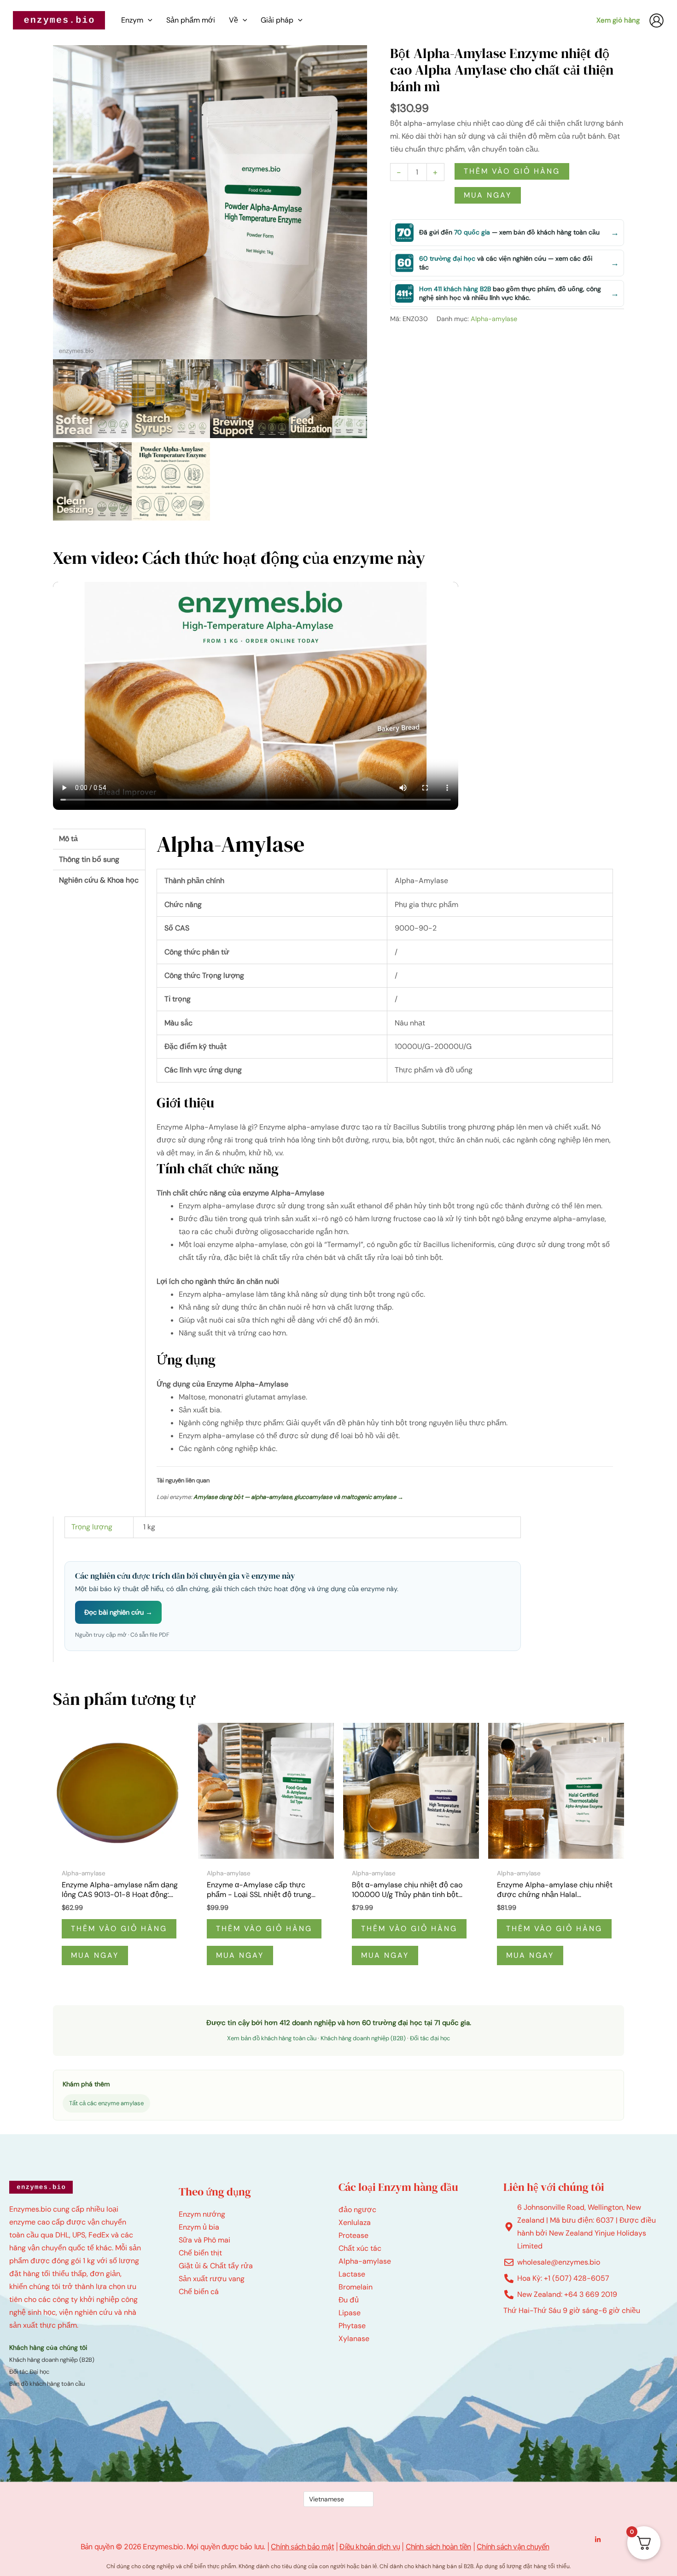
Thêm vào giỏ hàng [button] (119, 1929)
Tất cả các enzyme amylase (106, 2103)
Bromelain (356, 2287)
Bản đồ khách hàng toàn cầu (47, 2384)
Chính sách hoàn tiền (438, 2547)
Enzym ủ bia (199, 2227)
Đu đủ (349, 2300)
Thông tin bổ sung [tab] (89, 859)
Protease (353, 2235)
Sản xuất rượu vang (212, 2279)
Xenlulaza (355, 2222)
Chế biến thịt (200, 2253)
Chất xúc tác (360, 2248)
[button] (148, 20)
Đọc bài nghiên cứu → (118, 1612)
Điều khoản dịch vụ (370, 2547)
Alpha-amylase (494, 319)
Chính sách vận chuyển (513, 2547)
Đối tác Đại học (29, 2372)
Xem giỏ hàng (618, 20)
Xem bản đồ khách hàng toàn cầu (272, 2038)
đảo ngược (357, 2210)
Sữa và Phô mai (204, 2240)
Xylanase (354, 2339)
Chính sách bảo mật (302, 2547)
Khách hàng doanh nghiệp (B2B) (363, 2038)
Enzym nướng (202, 2214)
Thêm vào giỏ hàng (512, 171)
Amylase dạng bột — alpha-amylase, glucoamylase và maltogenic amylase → (298, 1497)
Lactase (352, 2274)
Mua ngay (488, 195)
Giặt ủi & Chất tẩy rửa (216, 2266)
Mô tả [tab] (68, 839)
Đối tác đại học (430, 2038)
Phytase (352, 2326)
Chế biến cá (199, 2292)
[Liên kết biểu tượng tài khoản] (657, 20)
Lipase (350, 2313)
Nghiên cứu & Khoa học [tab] (99, 880)
